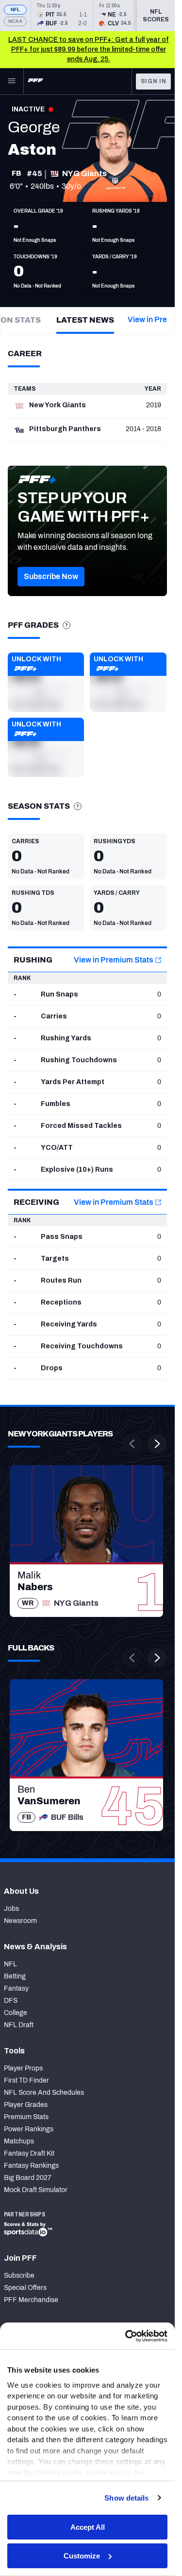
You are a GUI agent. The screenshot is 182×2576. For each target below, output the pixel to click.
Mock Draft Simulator (36, 2190)
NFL (16, 9)
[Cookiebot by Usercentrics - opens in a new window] (126, 2336)
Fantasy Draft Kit (29, 2153)
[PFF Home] (35, 81)
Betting (15, 1976)
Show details (126, 2498)
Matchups (19, 2141)
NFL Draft (19, 2025)
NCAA (15, 21)
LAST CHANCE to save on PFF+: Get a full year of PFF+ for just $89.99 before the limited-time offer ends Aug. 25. (89, 49)
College (16, 2013)
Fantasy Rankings (31, 2166)
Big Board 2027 (28, 2178)
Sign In (154, 81)
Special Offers (25, 2288)
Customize (82, 2556)
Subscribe (19, 2276)
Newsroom (20, 1921)
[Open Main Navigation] (12, 81)
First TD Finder (26, 2080)
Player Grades (26, 2105)
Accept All (88, 2527)
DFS (11, 2001)
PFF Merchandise (31, 2300)
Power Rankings (29, 2129)
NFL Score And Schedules (44, 2093)
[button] (51, 577)
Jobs (11, 1909)
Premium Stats (26, 2117)
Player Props (23, 2068)
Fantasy (16, 1988)
